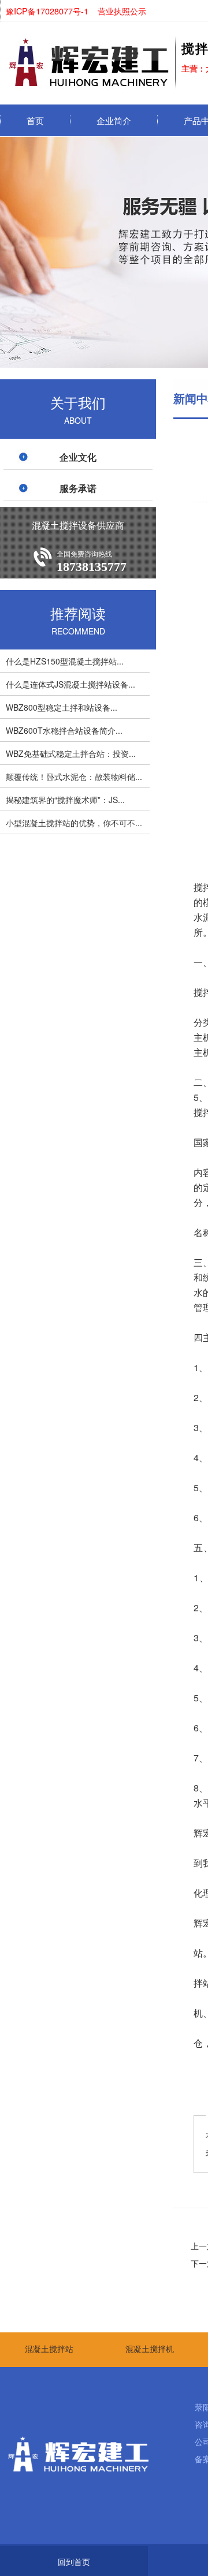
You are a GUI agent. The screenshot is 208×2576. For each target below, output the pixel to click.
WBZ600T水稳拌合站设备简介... (64, 730)
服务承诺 (78, 488)
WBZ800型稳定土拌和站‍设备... (62, 707)
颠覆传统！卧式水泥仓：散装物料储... (74, 776)
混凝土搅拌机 (150, 2349)
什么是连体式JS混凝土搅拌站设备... (70, 684)
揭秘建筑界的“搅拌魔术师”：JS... (65, 800)
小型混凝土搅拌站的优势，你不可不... (74, 823)
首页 (35, 120)
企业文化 (78, 457)
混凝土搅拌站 (49, 2349)
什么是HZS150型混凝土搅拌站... (65, 661)
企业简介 (114, 120)
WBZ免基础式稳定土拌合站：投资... (71, 753)
